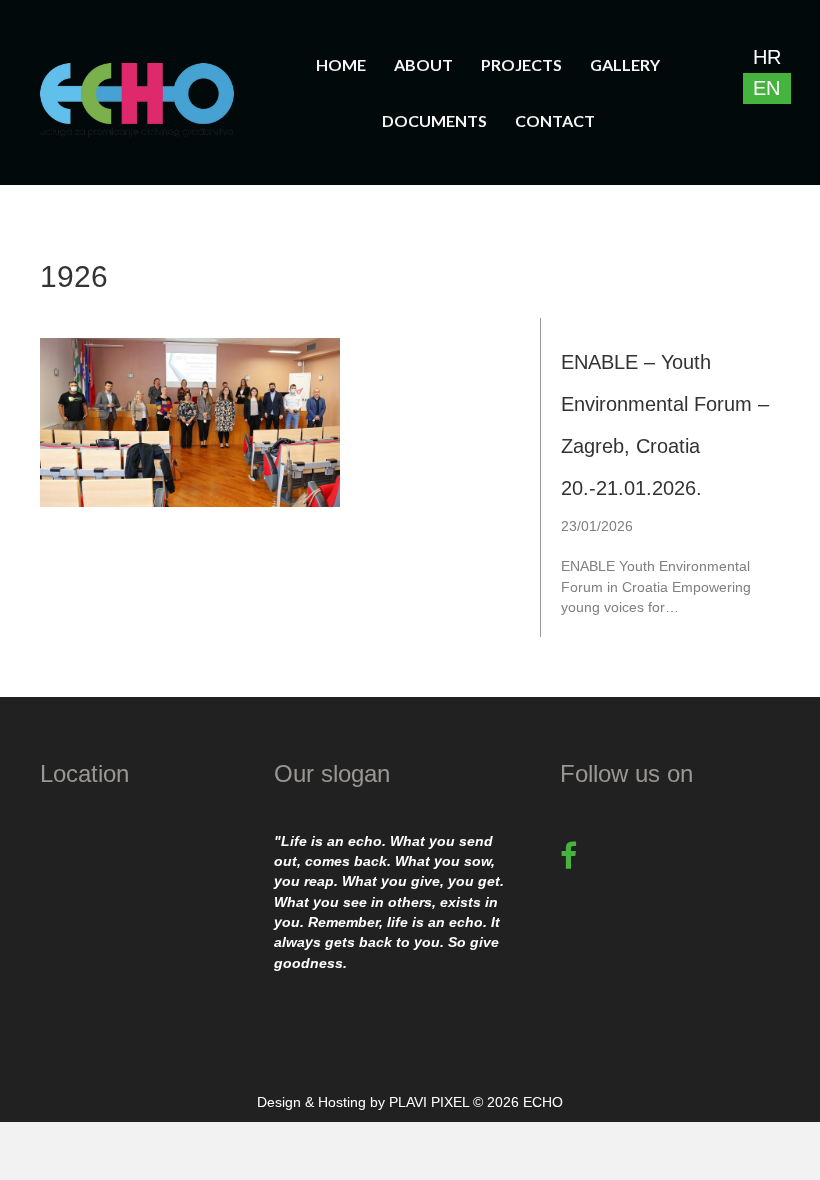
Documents (434, 120)
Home (341, 64)
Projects (521, 64)
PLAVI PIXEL (429, 1102)
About (423, 64)
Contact (555, 120)
